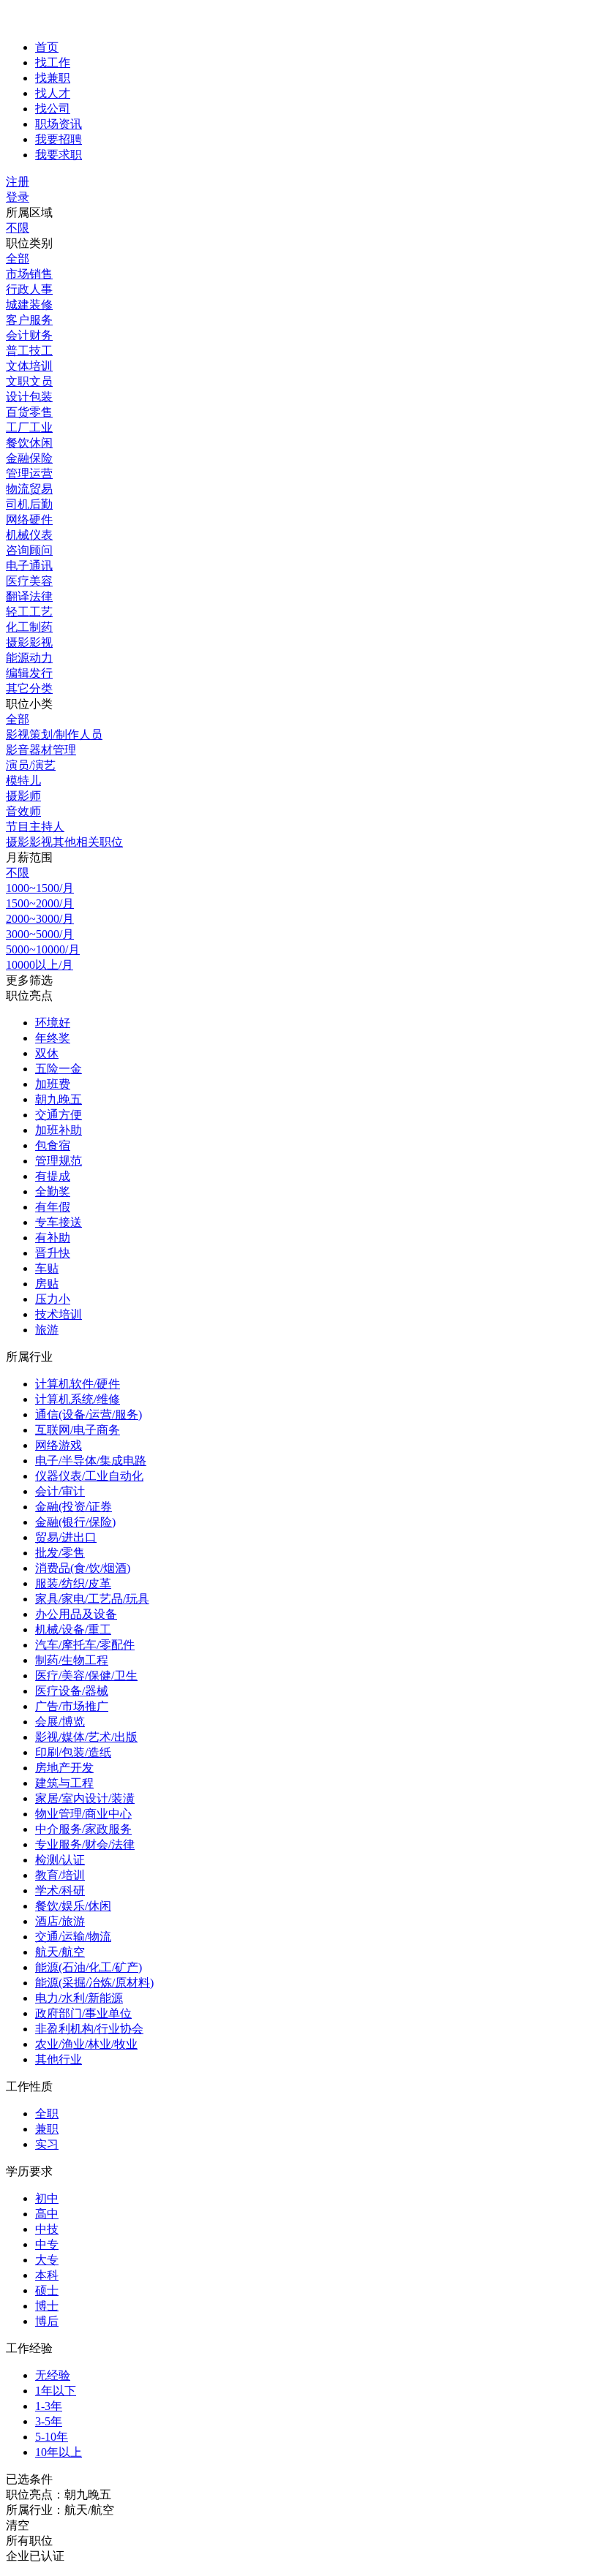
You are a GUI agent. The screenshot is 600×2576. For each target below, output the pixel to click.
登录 (18, 197)
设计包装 (29, 397)
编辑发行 (29, 673)
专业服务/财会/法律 (85, 1844)
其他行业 (59, 2059)
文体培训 (29, 366)
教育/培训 (60, 1875)
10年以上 (59, 2452)
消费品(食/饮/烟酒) (83, 1568)
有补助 (53, 1238)
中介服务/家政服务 (83, 1829)
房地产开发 (64, 1768)
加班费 (53, 1084)
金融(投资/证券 (74, 1507)
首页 (47, 47)
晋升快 (53, 1253)
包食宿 (53, 1145)
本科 (47, 2275)
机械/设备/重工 (73, 1629)
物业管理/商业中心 (83, 1814)
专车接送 (59, 1222)
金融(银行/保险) (75, 1522)
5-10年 (52, 2437)
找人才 (53, 93)
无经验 (53, 2375)
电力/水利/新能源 (79, 1998)
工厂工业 (29, 427)
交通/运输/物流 (73, 1937)
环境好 (53, 1023)
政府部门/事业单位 (83, 2013)
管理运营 (29, 473)
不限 (18, 228)
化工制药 (29, 627)
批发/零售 (60, 1553)
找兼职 (53, 78)
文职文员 (29, 381)
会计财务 (29, 335)
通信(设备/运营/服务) (89, 1414)
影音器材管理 (41, 750)
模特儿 (23, 781)
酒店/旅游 (60, 1921)
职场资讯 (59, 124)
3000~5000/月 (40, 934)
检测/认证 (60, 1860)
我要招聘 (59, 139)
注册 (18, 182)
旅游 (47, 1330)
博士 (47, 2306)
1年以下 (56, 2391)
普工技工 (29, 351)
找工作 (53, 63)
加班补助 (59, 1130)
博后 (47, 2321)
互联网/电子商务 (78, 1430)
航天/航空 (60, 1952)
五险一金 (59, 1069)
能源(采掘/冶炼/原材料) (94, 1983)
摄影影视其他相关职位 (64, 842)
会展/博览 (60, 1722)
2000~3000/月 (40, 919)
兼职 (47, 2129)
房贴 (47, 1284)
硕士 (47, 2290)
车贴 (47, 1268)
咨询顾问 (29, 550)
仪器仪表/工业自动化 (89, 1476)
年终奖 (53, 1038)
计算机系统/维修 (78, 1399)
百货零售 (29, 412)
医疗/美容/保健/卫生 (86, 1676)
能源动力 (29, 658)
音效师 (23, 811)
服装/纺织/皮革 (73, 1583)
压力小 (53, 1299)
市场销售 (29, 274)
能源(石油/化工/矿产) (89, 1967)
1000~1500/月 (40, 888)
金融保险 (29, 458)
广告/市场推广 (72, 1706)
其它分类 (29, 688)
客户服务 (29, 320)
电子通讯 (29, 566)
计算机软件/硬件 (78, 1384)
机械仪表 (29, 535)
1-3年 (49, 2406)
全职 (47, 2114)
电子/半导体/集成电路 (91, 1461)
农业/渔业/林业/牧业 (86, 2044)
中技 (47, 2229)
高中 (47, 2214)
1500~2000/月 (40, 903)
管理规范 (59, 1161)
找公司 (53, 109)
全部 (18, 258)
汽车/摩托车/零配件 (85, 1645)
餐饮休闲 (29, 443)
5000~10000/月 (43, 949)
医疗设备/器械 (72, 1691)
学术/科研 (60, 1891)
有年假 (53, 1207)
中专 (47, 2244)
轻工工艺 (29, 612)
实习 (47, 2144)
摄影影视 (29, 642)
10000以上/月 (40, 965)
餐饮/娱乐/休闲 (73, 1906)
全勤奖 (53, 1191)
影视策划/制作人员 (54, 734)
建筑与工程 (64, 1783)
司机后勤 (29, 504)
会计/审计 (60, 1491)
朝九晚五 (59, 1099)
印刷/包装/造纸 (73, 1752)
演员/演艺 (31, 765)
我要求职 (59, 155)
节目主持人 (35, 827)
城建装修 (29, 305)
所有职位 (29, 2541)
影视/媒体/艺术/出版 (86, 1737)
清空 (18, 2525)
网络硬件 (29, 520)
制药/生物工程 (72, 1660)
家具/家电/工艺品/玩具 (92, 1599)
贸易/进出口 (66, 1537)
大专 (47, 2260)
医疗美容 (29, 581)
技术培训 (59, 1314)
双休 (47, 1053)
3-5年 (49, 2421)
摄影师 (23, 796)
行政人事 (29, 289)
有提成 (53, 1176)
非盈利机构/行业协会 (89, 2029)
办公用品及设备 (76, 1614)
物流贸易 (29, 489)
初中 (47, 2198)
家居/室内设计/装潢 (85, 1798)
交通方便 (59, 1115)
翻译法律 (29, 596)
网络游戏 (59, 1445)
